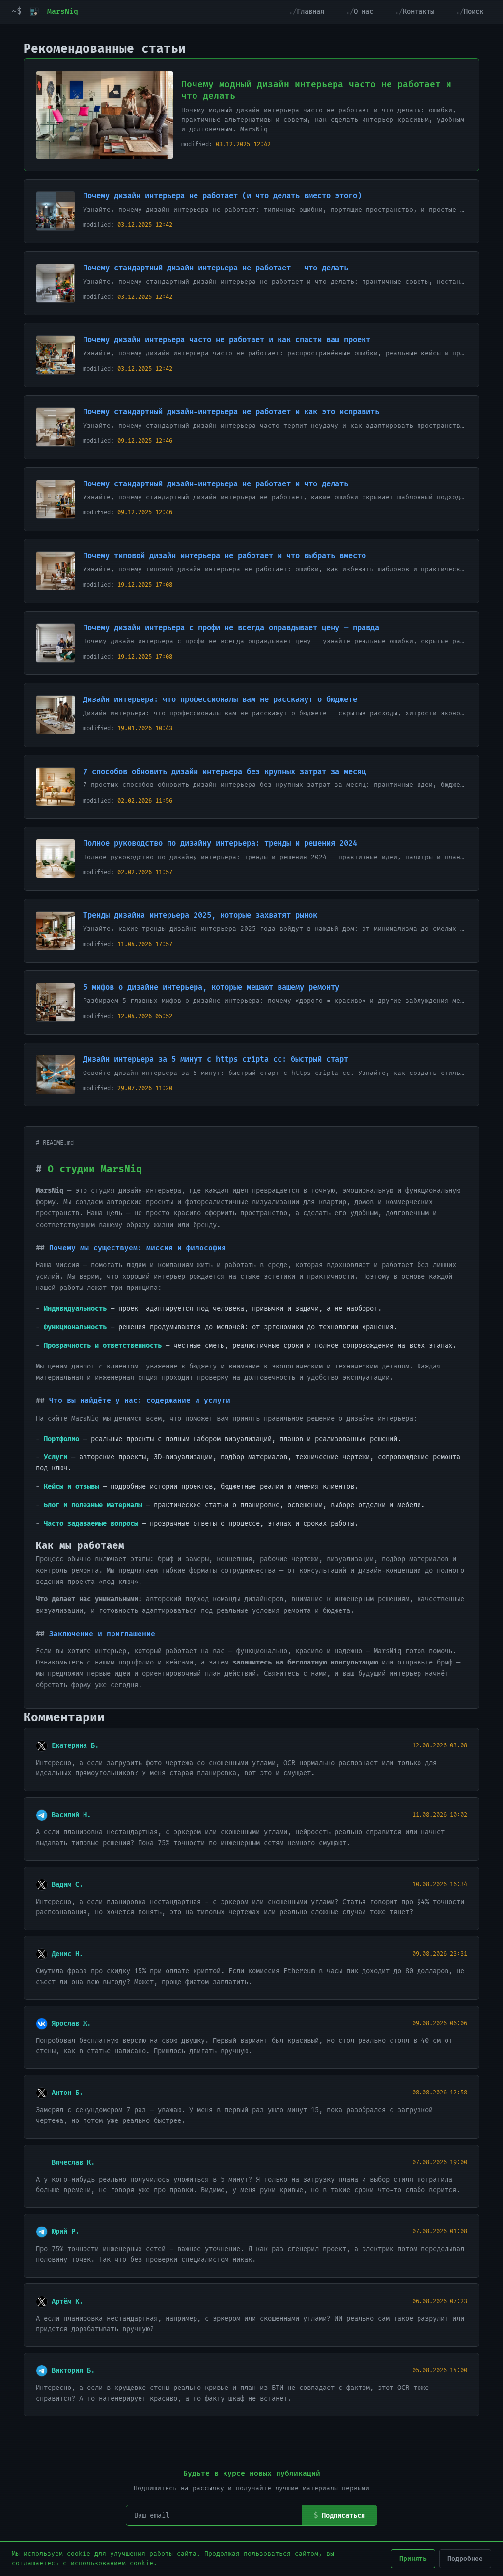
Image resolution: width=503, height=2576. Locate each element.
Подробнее (465, 2559)
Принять (413, 2559)
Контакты (419, 12)
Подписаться (343, 2515)
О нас (363, 12)
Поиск (474, 12)
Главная (310, 12)
